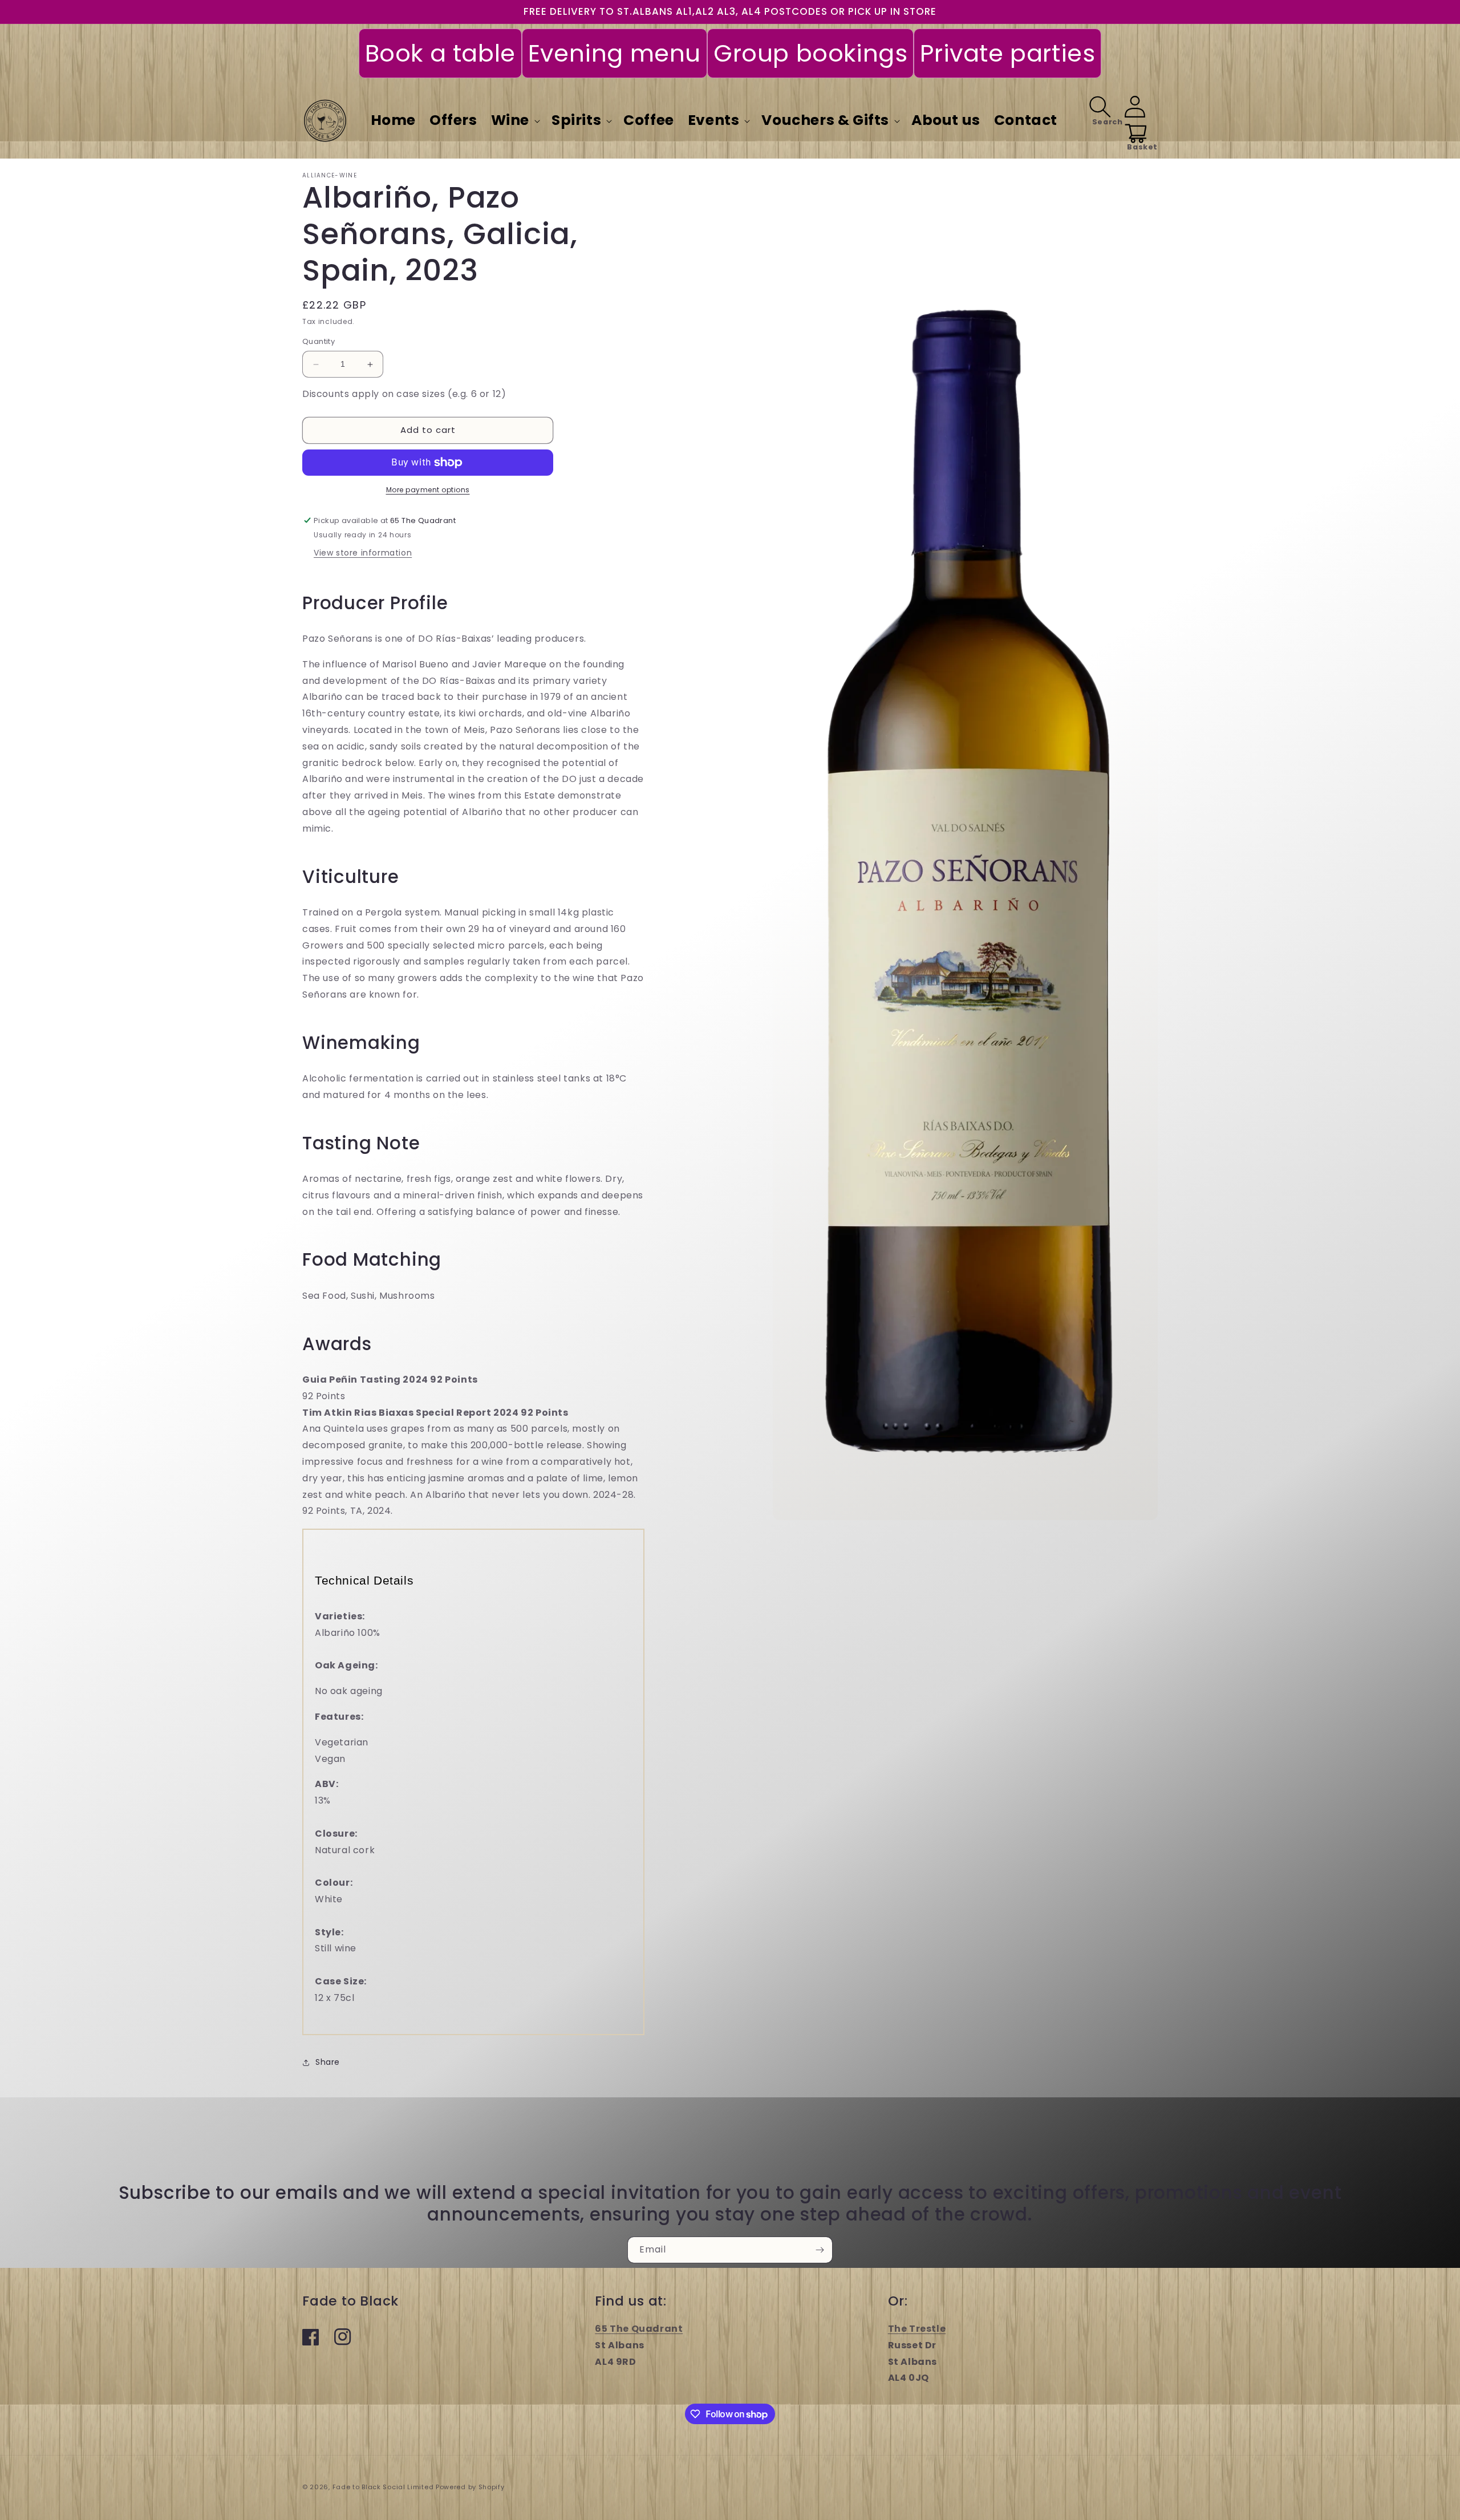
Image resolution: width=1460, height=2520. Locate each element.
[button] (514, 121)
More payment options (428, 490)
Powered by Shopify (470, 2487)
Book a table (440, 53)
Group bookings (810, 53)
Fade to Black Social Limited (384, 2487)
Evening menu (615, 53)
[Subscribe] (820, 2250)
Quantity (319, 342)
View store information (363, 553)
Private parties (1007, 53)
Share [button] (328, 2062)
